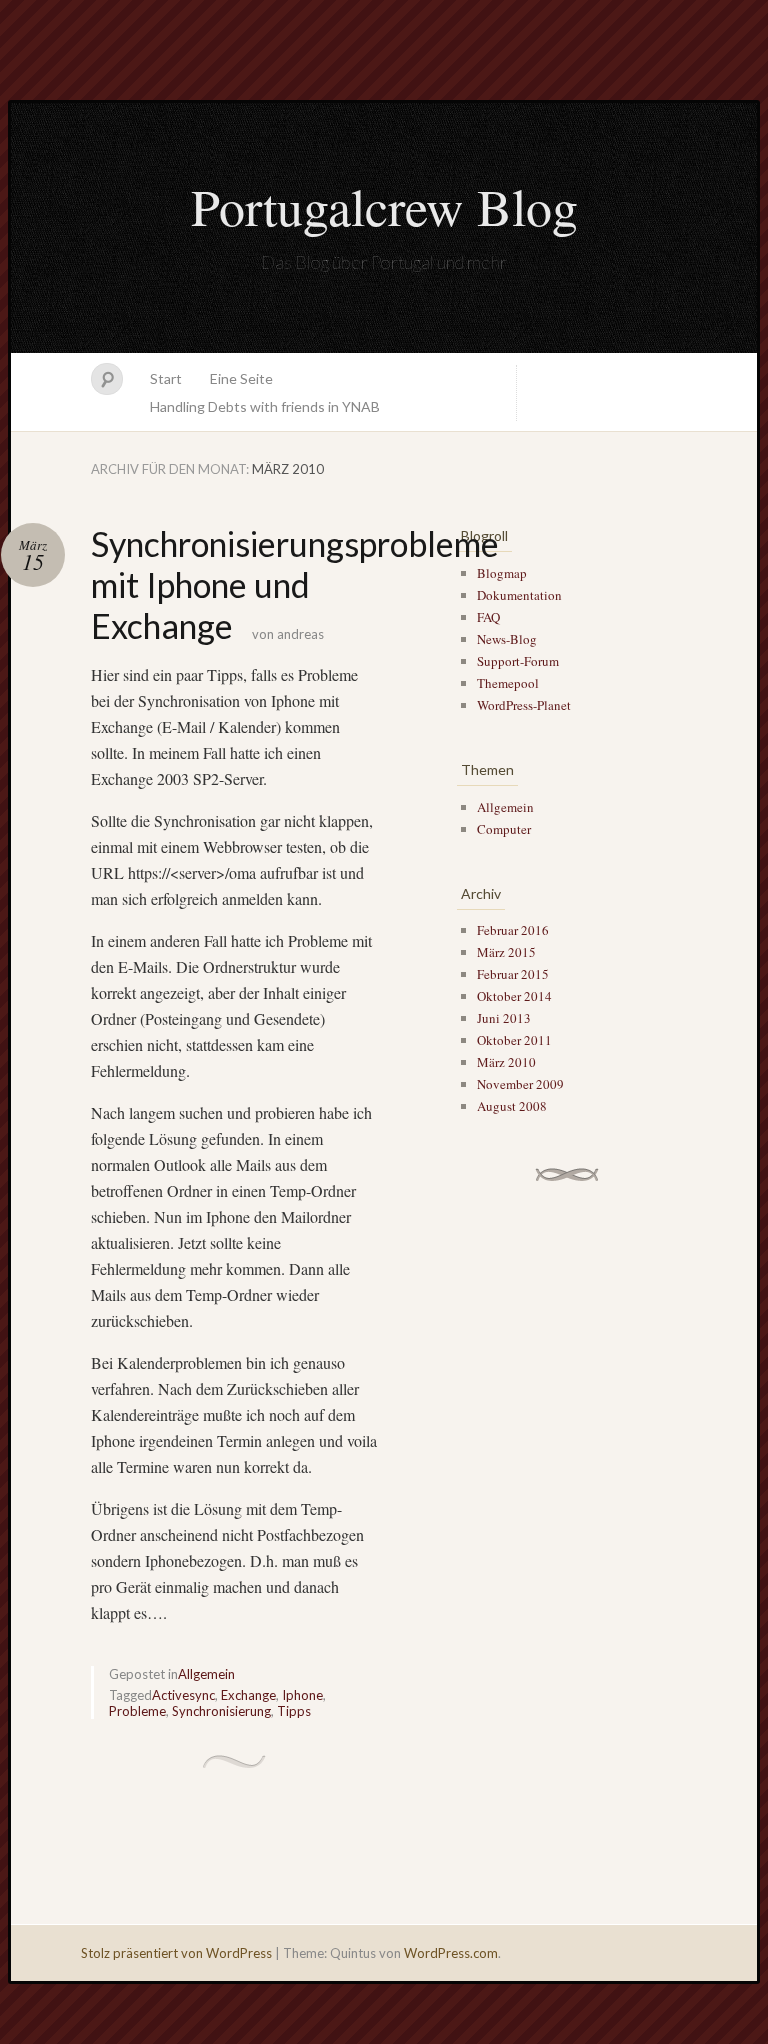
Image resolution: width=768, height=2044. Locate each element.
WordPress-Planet (524, 705)
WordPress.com (451, 1953)
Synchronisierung (221, 1711)
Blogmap (502, 573)
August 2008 (512, 1106)
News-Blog (507, 639)
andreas (300, 634)
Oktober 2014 (514, 996)
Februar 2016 (513, 930)
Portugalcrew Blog (384, 206)
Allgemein (206, 1674)
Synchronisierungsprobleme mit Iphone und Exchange (295, 584)
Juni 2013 (504, 1018)
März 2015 (506, 952)
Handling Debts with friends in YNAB (265, 406)
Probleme (137, 1711)
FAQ (488, 617)
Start (166, 378)
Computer (504, 829)
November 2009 (520, 1084)
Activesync (183, 1695)
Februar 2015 (513, 974)
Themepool (508, 683)
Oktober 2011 (514, 1040)
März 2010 (506, 1062)
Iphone (302, 1695)
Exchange (248, 1695)
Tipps (294, 1711)
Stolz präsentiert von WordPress (176, 1953)
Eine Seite (241, 378)
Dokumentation (519, 595)
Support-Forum (518, 661)
